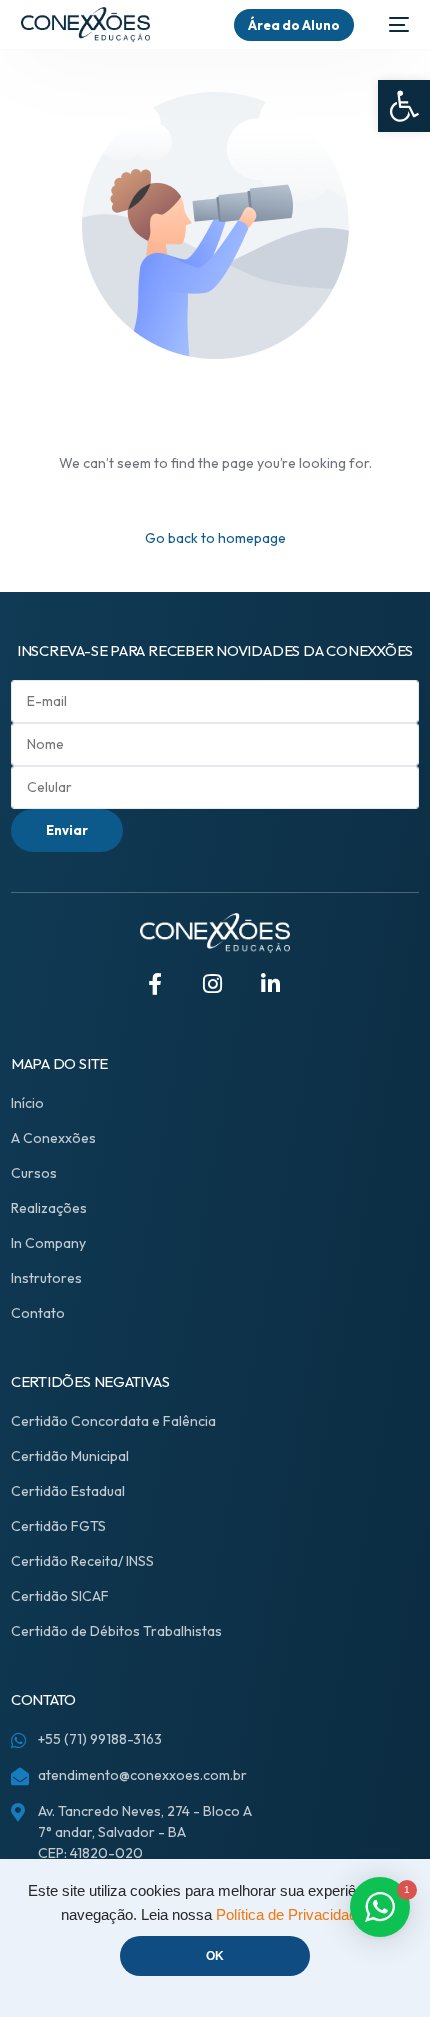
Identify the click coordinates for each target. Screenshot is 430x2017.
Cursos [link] (34, 1173)
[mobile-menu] (391, 24)
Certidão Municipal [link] (70, 1456)
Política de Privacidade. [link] (292, 1915)
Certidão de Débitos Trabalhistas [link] (116, 1631)
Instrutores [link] (46, 1278)
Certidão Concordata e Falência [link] (113, 1421)
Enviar (67, 830)
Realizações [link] (49, 1208)
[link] (404, 106)
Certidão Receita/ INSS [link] (82, 1561)
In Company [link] (48, 1243)
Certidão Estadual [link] (68, 1491)
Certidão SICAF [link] (60, 1596)
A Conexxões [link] (53, 1138)
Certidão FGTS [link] (58, 1526)
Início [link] (27, 1103)
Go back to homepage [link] (215, 538)
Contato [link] (38, 1313)
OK (215, 1956)
